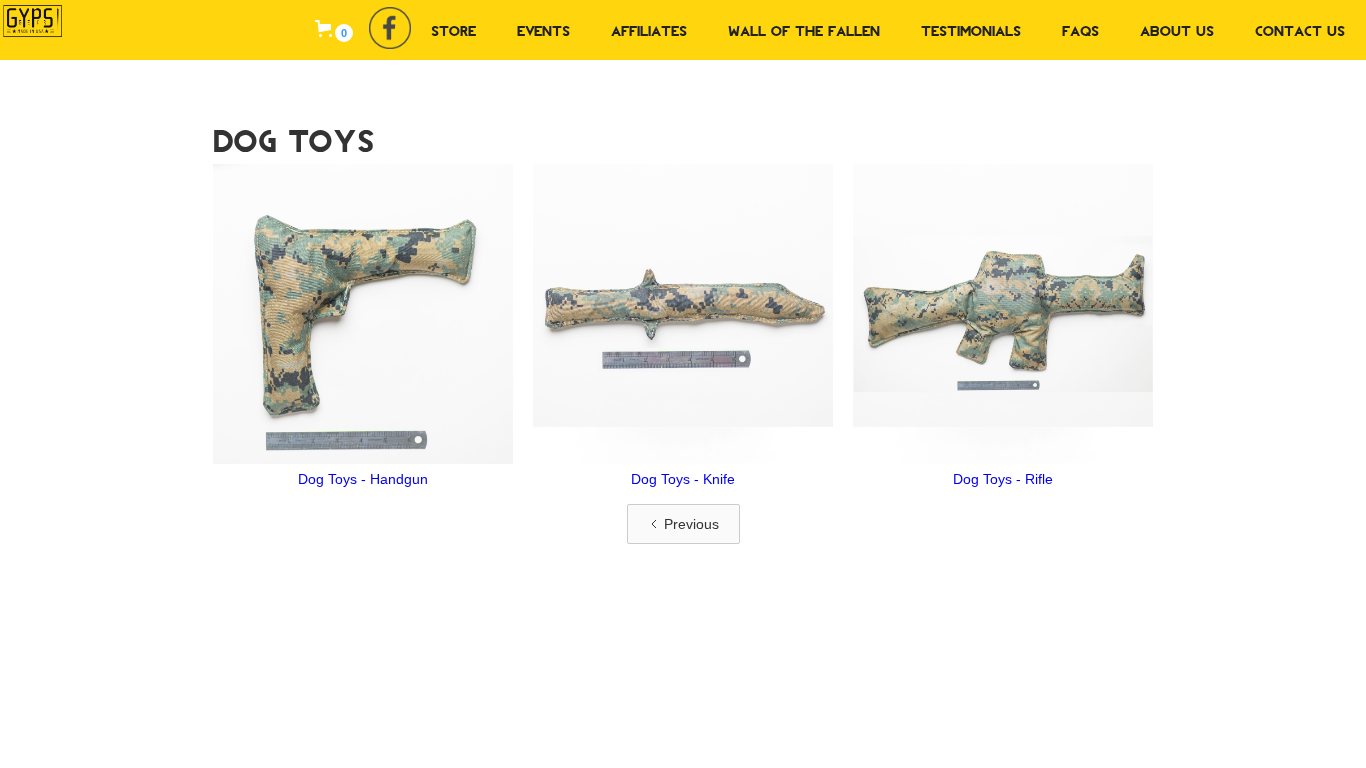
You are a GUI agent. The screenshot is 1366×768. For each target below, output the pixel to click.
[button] (334, 29)
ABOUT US (1177, 30)
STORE (453, 30)
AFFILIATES (649, 30)
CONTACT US (1300, 30)
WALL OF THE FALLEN (804, 30)
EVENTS (543, 30)
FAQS (1080, 30)
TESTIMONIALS (971, 30)
